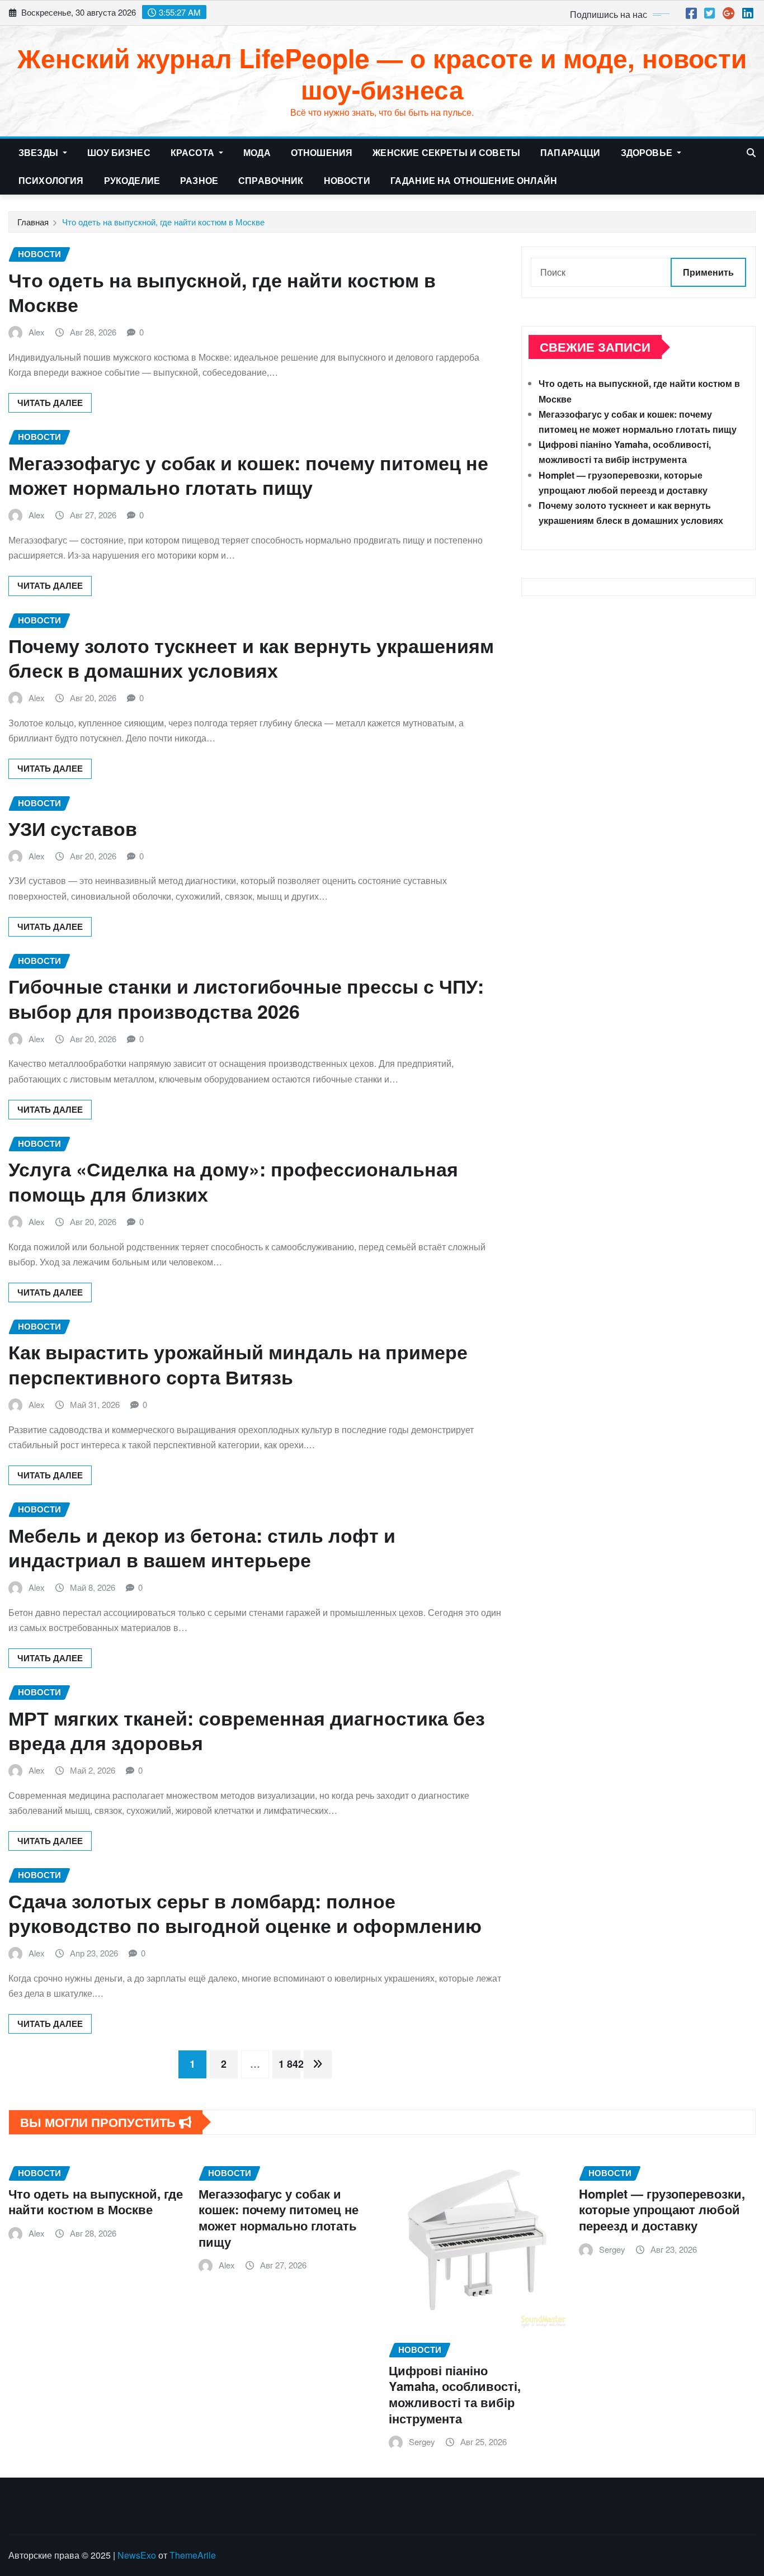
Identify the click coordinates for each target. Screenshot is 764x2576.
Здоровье (648, 152)
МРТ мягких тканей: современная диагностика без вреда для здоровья (247, 1730)
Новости (347, 180)
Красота (194, 152)
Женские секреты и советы (446, 152)
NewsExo (137, 2555)
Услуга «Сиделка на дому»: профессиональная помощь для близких (233, 1181)
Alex (37, 332)
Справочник (271, 180)
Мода (257, 152)
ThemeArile (193, 2555)
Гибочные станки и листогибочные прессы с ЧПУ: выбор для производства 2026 (246, 998)
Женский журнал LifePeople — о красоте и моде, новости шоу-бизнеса (382, 73)
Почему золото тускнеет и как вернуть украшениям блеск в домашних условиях (251, 658)
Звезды (39, 152)
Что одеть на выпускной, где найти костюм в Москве (163, 222)
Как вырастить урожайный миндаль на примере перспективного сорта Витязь (238, 1364)
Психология (51, 180)
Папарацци (570, 152)
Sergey (422, 2442)
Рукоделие (132, 180)
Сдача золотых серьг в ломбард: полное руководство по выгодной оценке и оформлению (247, 1913)
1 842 (289, 2064)
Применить (708, 272)
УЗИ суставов (73, 828)
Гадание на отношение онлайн (474, 180)
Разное (199, 180)
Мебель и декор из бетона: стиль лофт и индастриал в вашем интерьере (202, 1547)
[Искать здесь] (751, 152)
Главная (33, 222)
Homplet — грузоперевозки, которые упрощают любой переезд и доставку (662, 2209)
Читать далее (50, 403)
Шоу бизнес (119, 152)
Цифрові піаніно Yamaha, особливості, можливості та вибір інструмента (455, 2394)
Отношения (322, 152)
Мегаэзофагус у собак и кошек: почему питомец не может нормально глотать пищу (248, 475)
